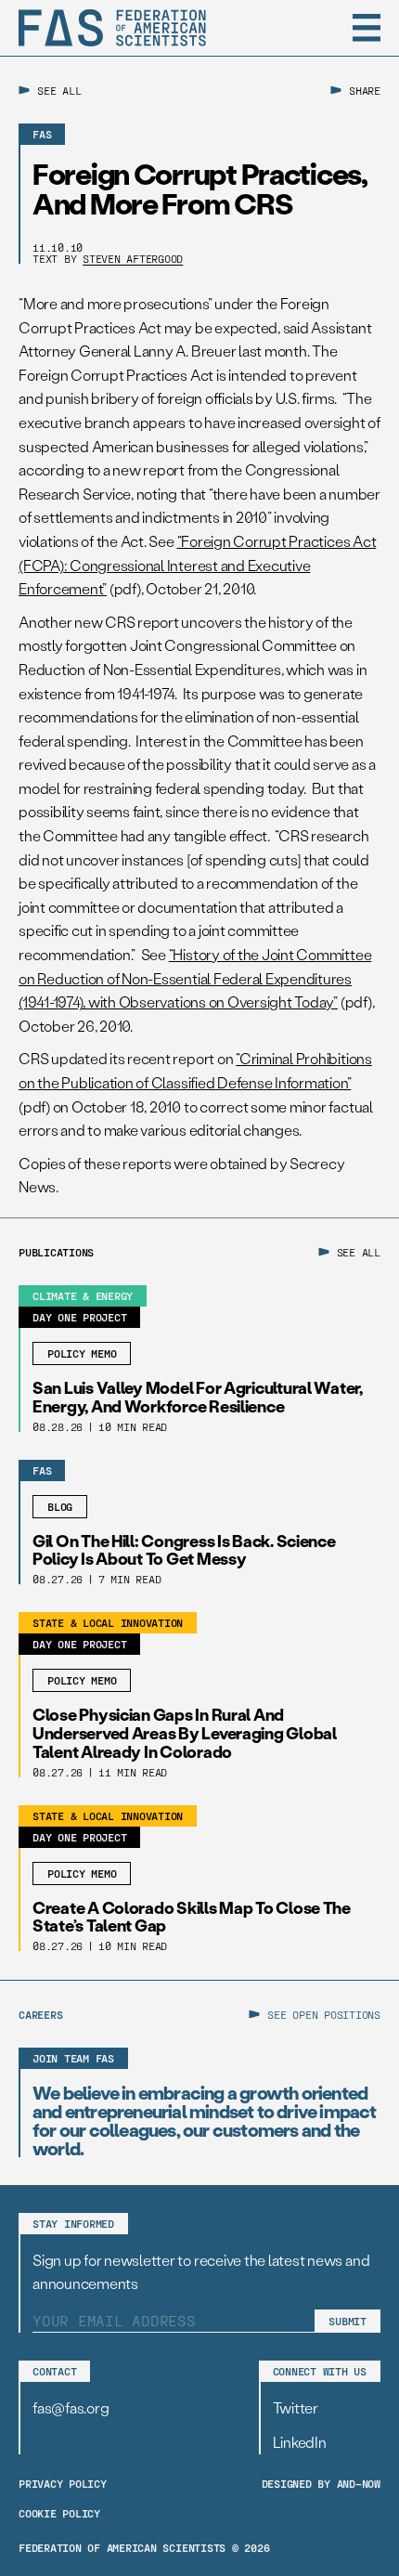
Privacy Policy (63, 2483)
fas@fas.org (71, 2407)
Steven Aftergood (133, 258)
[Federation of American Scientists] (112, 28)
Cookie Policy (59, 2513)
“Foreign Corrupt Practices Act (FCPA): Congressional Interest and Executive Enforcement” (197, 565)
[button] (367, 28)
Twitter (296, 2407)
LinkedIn (300, 2442)
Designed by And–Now (321, 2483)
